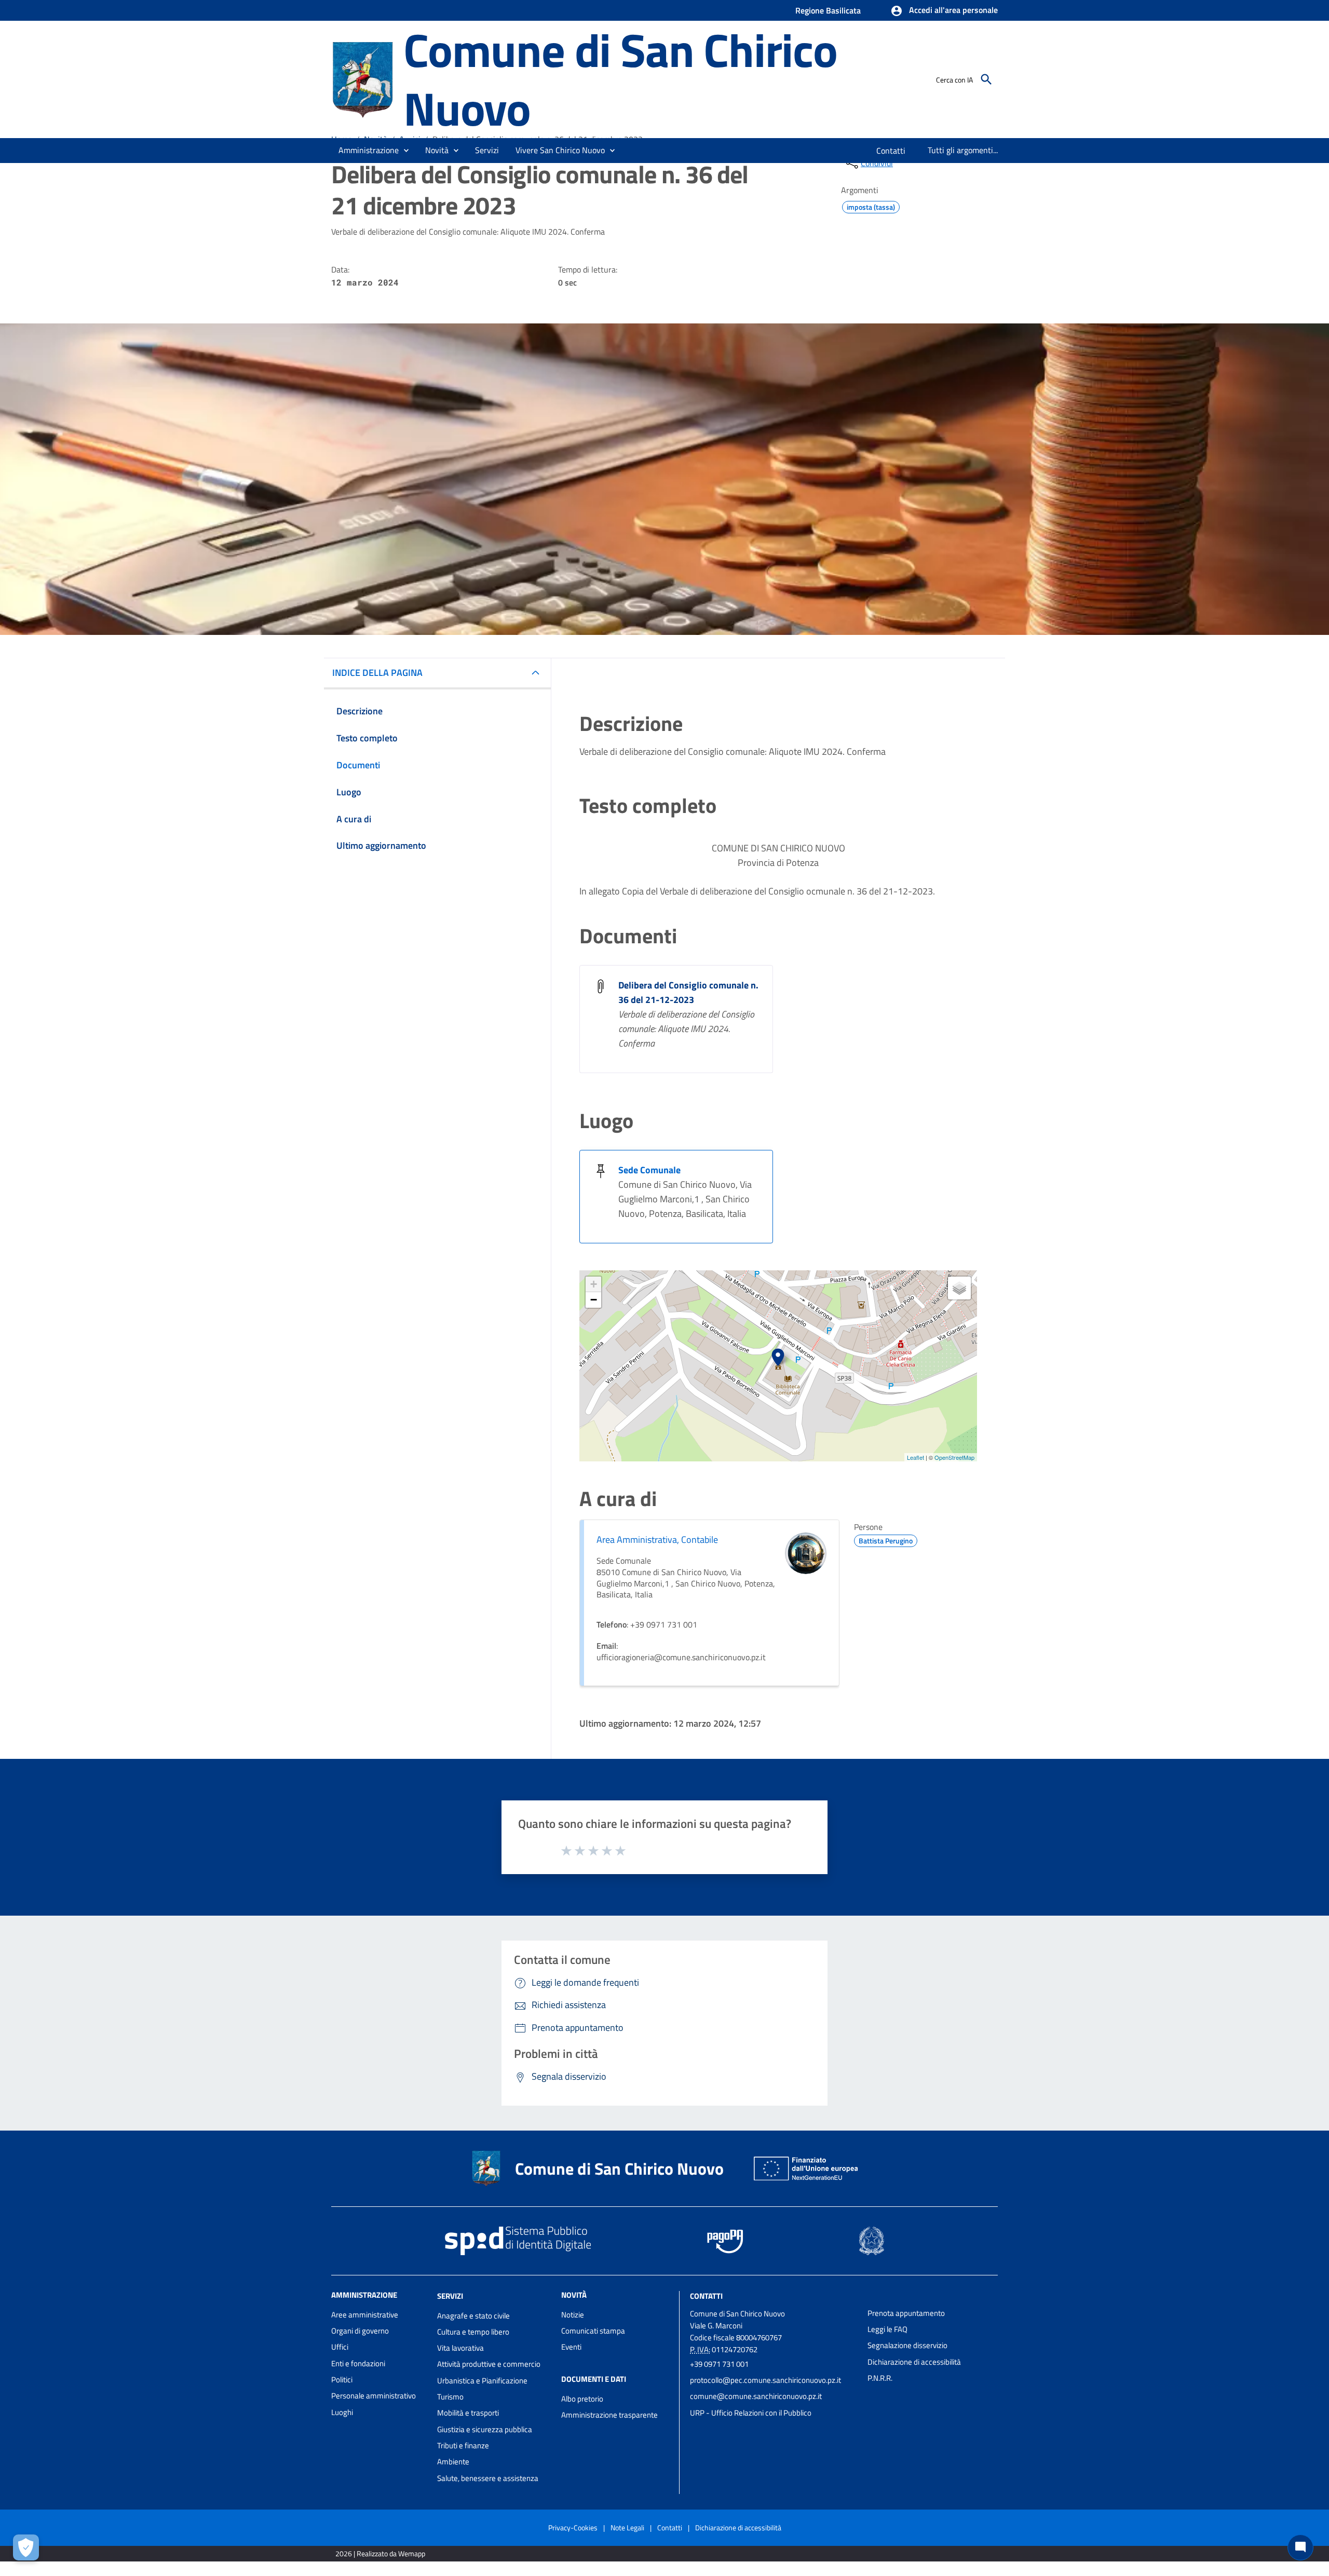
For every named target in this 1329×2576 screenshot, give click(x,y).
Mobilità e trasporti (468, 2413)
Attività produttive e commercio (489, 2364)
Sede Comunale (649, 1170)
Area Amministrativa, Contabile (657, 1540)
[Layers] (959, 1288)
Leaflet (916, 1457)
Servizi (450, 2296)
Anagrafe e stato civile (473, 2316)
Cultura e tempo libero (473, 2332)
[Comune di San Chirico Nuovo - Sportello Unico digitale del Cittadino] (363, 78)
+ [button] (594, 1284)
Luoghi (342, 2412)
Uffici (340, 2347)
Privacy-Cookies (573, 2527)
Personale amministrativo (374, 2396)
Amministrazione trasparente (609, 2415)
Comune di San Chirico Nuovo (620, 79)
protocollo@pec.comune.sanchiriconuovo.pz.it (765, 2380)
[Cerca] (986, 79)
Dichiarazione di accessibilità (914, 2362)
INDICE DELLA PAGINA (377, 673)
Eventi (571, 2347)
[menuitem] (891, 151)
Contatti (706, 2296)
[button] (944, 11)
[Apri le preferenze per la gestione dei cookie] (26, 2547)
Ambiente (453, 2462)
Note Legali (627, 2527)
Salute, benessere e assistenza (488, 2478)
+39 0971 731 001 (719, 2364)
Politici (342, 2380)
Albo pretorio (582, 2399)
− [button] (594, 1300)
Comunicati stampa (593, 2331)
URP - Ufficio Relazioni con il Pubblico (751, 2413)
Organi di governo (360, 2331)
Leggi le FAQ (887, 2329)
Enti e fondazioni (358, 2363)
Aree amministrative (365, 2315)
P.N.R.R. (880, 2378)
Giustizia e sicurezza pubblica (485, 2429)
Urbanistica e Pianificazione (482, 2381)
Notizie (573, 2315)
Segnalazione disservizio (907, 2345)
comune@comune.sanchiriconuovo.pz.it (756, 2396)
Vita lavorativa (460, 2348)
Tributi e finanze (463, 2445)
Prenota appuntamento (906, 2313)
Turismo (450, 2397)
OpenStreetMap (954, 1457)
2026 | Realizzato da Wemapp (380, 2553)
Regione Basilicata (828, 10)
